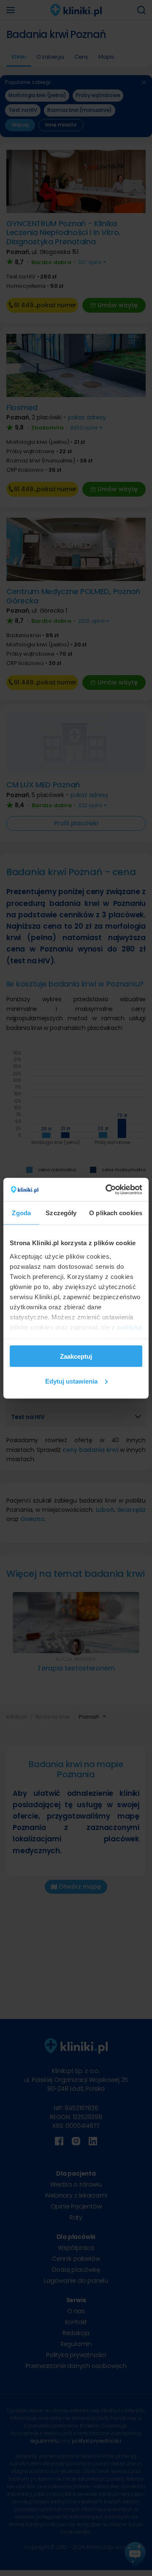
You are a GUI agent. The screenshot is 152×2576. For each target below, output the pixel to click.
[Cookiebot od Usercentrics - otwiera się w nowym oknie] (107, 1189)
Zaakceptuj (76, 1356)
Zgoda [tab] (21, 1213)
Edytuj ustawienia (71, 1381)
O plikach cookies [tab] (116, 1213)
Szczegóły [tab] (61, 1213)
